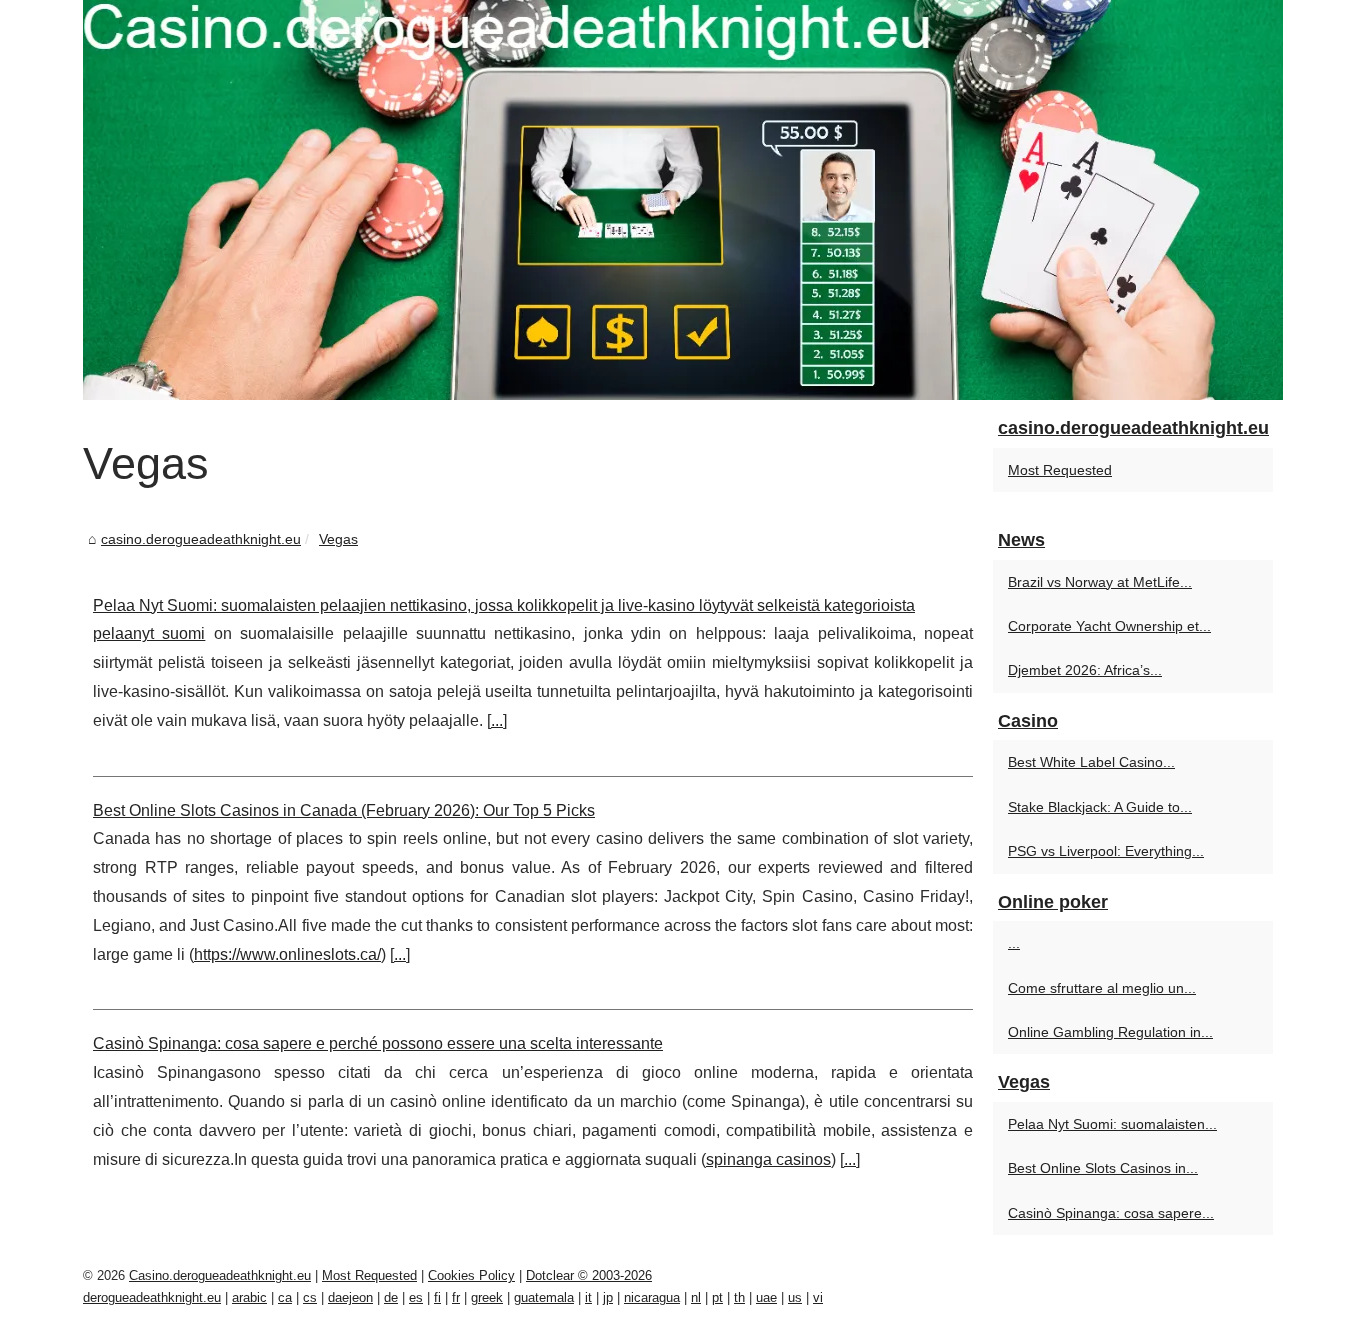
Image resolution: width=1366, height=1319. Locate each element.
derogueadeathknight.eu (152, 1297)
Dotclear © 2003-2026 (589, 1275)
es (416, 1297)
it (588, 1297)
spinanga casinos (768, 1159)
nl (696, 1297)
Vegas (338, 539)
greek (487, 1297)
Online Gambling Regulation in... (1110, 1032)
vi (818, 1297)
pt (717, 1297)
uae (766, 1297)
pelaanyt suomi (149, 633)
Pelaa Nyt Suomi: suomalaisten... (1112, 1124)
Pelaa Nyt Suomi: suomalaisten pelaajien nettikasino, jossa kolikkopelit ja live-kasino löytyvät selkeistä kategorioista (504, 605)
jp (608, 1297)
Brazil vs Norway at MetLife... (1100, 582)
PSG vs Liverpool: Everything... (1106, 851)
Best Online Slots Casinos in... (1103, 1168)
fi (437, 1297)
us (795, 1297)
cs (310, 1297)
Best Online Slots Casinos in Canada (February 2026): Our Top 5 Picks (344, 810)
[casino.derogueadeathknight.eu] (683, 200)
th (739, 1297)
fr (456, 1297)
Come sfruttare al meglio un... (1102, 988)
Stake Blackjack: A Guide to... (1100, 807)
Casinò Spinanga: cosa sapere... (1111, 1213)
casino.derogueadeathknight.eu (201, 539)
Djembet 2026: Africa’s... (1085, 670)
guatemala (544, 1297)
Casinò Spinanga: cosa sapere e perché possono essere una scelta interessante (378, 1043)
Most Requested (1060, 470)
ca (285, 1297)
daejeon (350, 1297)
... (497, 720)
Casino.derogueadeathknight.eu (220, 1275)
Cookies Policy (471, 1275)
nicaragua (652, 1297)
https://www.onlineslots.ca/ (287, 954)
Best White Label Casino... (1091, 762)
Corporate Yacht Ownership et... (1109, 626)
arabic (249, 1297)
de (391, 1297)
